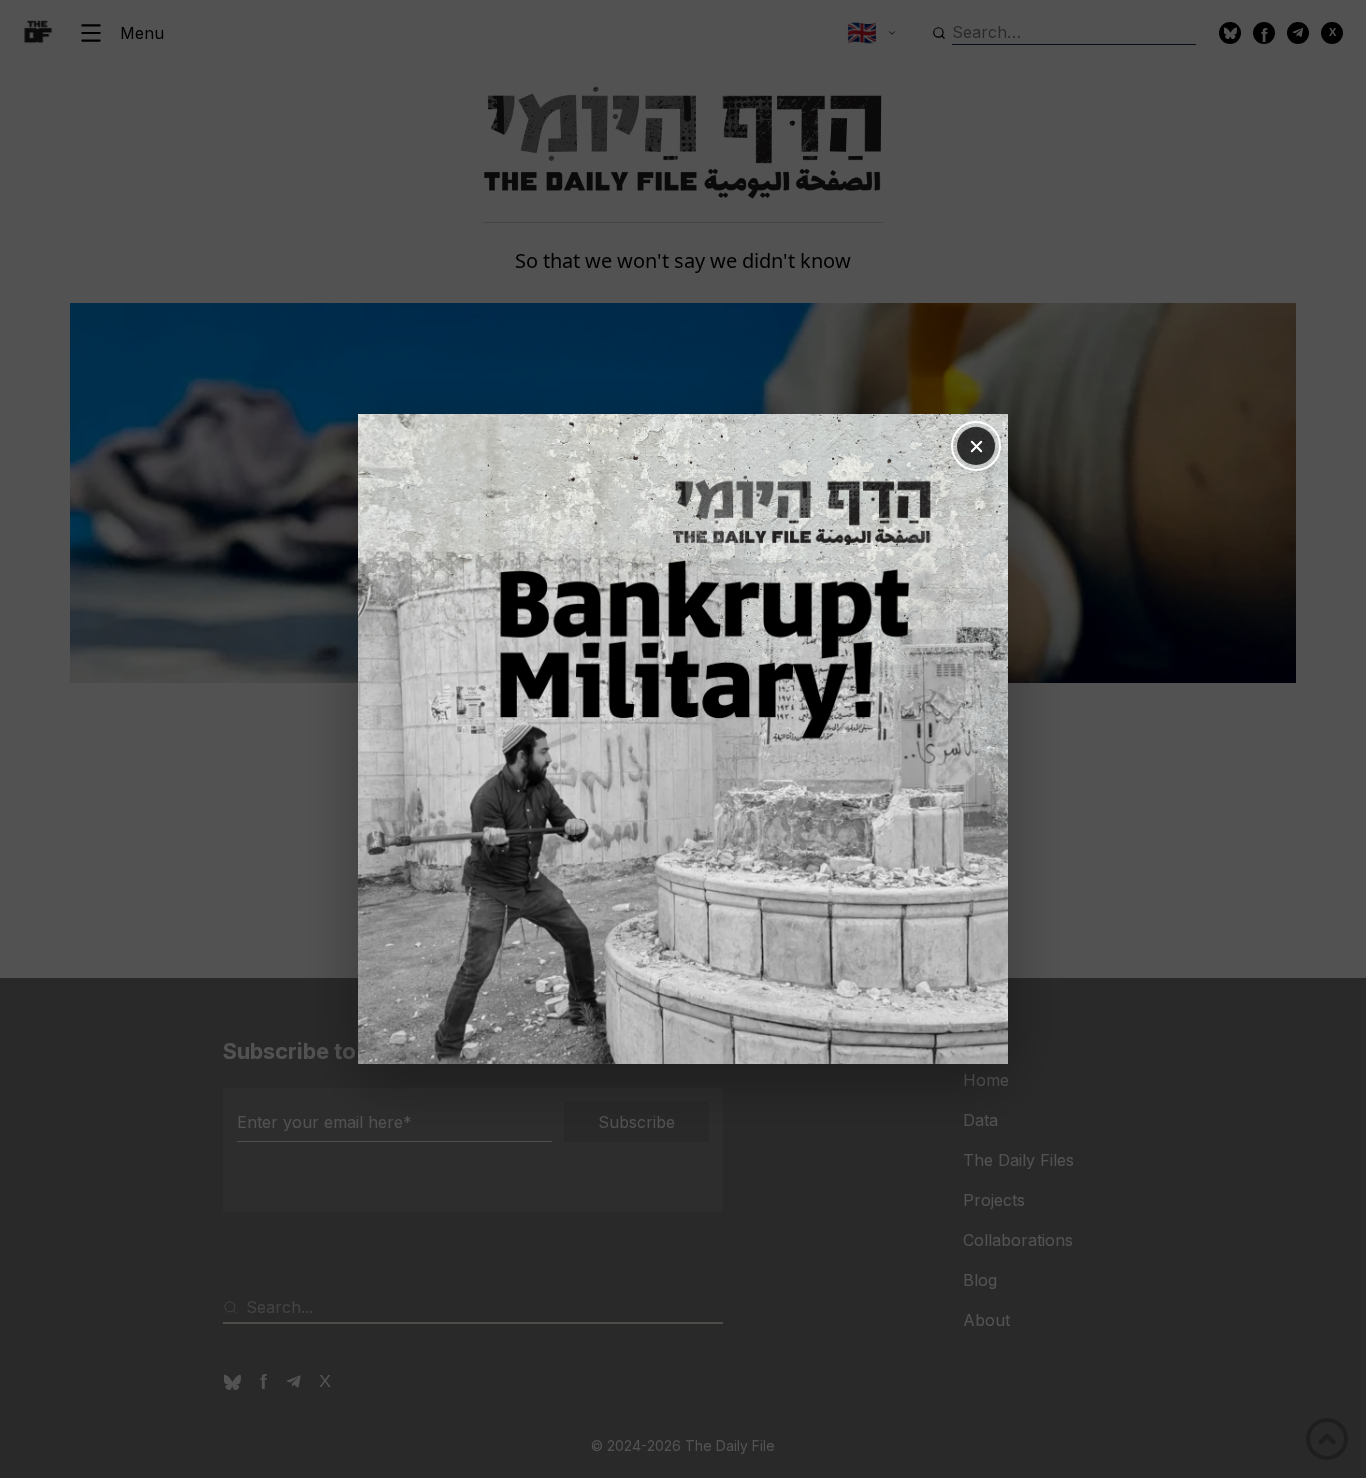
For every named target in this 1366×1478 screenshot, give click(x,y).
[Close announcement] (976, 446)
